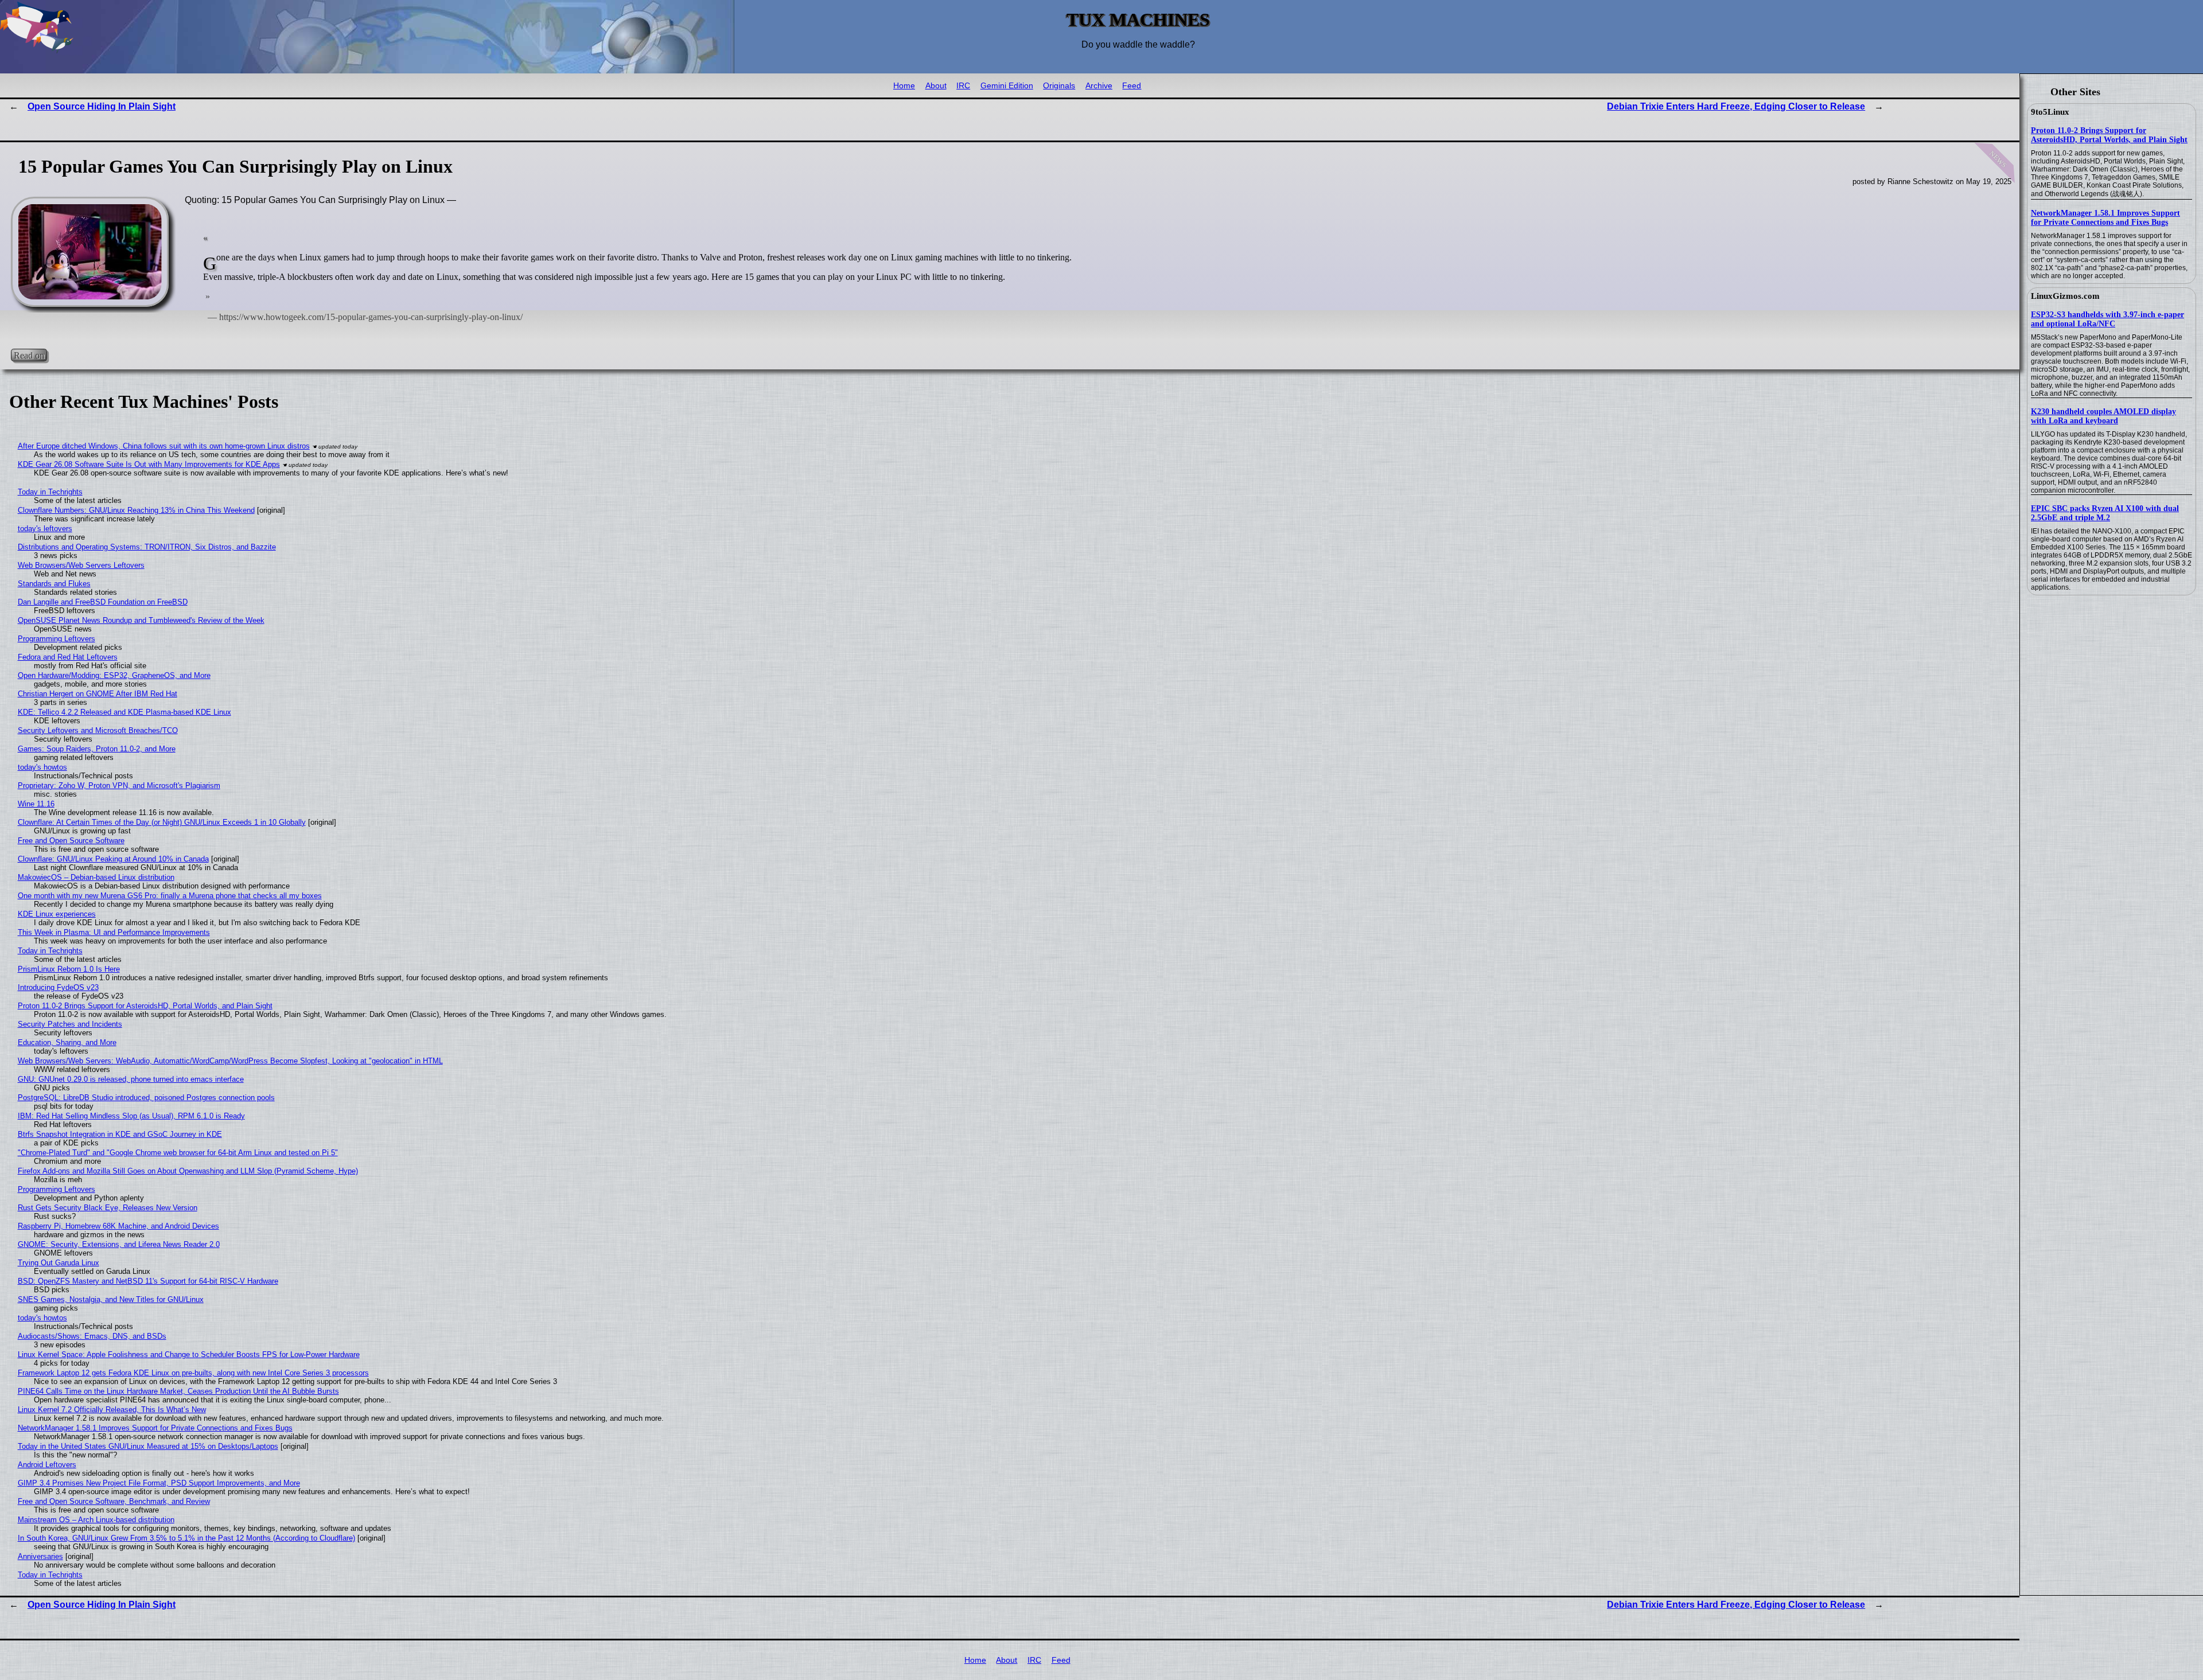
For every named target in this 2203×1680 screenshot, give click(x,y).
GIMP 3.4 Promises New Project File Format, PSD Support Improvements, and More (159, 1483)
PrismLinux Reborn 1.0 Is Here (69, 969)
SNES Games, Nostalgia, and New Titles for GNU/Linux (111, 1299)
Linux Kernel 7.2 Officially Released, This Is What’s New (112, 1410)
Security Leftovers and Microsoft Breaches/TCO (98, 730)
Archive (1099, 86)
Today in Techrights (50, 492)
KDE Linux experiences (57, 914)
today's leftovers (45, 529)
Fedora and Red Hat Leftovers (68, 657)
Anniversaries (40, 1556)
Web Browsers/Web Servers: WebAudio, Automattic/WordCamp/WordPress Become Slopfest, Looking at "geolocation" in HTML (230, 1061)
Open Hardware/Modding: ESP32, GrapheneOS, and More (114, 675)
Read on (29, 355)
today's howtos (42, 767)
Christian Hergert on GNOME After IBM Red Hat (98, 694)
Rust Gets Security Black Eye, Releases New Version (108, 1208)
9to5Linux (2050, 112)
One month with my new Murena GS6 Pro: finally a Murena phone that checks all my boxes (170, 896)
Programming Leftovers (57, 639)
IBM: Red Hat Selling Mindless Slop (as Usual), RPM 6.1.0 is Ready (131, 1116)
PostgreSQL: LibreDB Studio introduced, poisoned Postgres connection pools (146, 1098)
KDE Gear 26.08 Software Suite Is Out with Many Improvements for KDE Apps (149, 464)
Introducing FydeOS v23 (58, 987)
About (936, 86)
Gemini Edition (1007, 86)
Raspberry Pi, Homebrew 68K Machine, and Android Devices (118, 1226)
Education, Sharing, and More (67, 1042)
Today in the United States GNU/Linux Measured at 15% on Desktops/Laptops (148, 1446)
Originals (1059, 86)
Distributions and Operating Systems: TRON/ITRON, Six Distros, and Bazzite (147, 547)
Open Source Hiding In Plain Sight (102, 106)
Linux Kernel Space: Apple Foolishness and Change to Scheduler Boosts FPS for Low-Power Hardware (189, 1354)
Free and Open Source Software (71, 841)
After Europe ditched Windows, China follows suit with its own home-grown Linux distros (164, 446)
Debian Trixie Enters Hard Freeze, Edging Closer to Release (1736, 106)
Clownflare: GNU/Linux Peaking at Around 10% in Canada (113, 859)
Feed (1132, 86)
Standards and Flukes (54, 584)
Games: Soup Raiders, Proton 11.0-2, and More (97, 749)
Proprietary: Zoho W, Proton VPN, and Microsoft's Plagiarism (119, 786)
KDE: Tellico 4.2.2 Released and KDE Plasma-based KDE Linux (124, 712)
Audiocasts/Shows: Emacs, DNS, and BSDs (92, 1336)
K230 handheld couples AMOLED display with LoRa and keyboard (2103, 416)
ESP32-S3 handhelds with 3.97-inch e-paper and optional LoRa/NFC (2107, 319)
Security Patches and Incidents (70, 1024)
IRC (963, 86)
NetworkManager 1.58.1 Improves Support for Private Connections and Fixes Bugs (2105, 218)
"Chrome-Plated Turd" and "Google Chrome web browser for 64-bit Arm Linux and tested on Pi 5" (178, 1153)
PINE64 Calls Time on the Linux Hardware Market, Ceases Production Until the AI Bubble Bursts (178, 1391)
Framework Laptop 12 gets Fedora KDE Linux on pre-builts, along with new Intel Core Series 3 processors (193, 1373)
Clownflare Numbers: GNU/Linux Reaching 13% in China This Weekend (136, 510)
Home (904, 86)
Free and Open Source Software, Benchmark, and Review (114, 1501)
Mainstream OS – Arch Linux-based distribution (96, 1520)
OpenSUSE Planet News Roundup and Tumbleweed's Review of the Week (141, 620)
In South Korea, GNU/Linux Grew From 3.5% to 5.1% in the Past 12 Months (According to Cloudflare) (186, 1538)
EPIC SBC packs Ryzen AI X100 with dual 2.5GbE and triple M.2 (2105, 513)
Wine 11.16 (36, 804)
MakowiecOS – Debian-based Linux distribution (96, 877)
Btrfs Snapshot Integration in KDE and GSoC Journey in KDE (120, 1134)
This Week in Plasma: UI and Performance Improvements (114, 932)
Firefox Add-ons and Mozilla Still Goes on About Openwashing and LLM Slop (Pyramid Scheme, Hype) (188, 1171)
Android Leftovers (47, 1465)
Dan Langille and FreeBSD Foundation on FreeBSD (103, 602)
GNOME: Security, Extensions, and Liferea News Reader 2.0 (119, 1244)
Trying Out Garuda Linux (59, 1263)
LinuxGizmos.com (2065, 296)
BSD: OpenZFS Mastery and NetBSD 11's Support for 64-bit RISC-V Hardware (148, 1281)
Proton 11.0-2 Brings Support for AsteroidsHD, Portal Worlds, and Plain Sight (2109, 135)
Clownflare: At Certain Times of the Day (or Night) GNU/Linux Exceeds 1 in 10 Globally (162, 822)
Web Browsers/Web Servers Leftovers (81, 565)
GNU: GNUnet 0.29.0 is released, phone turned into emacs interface (131, 1079)
